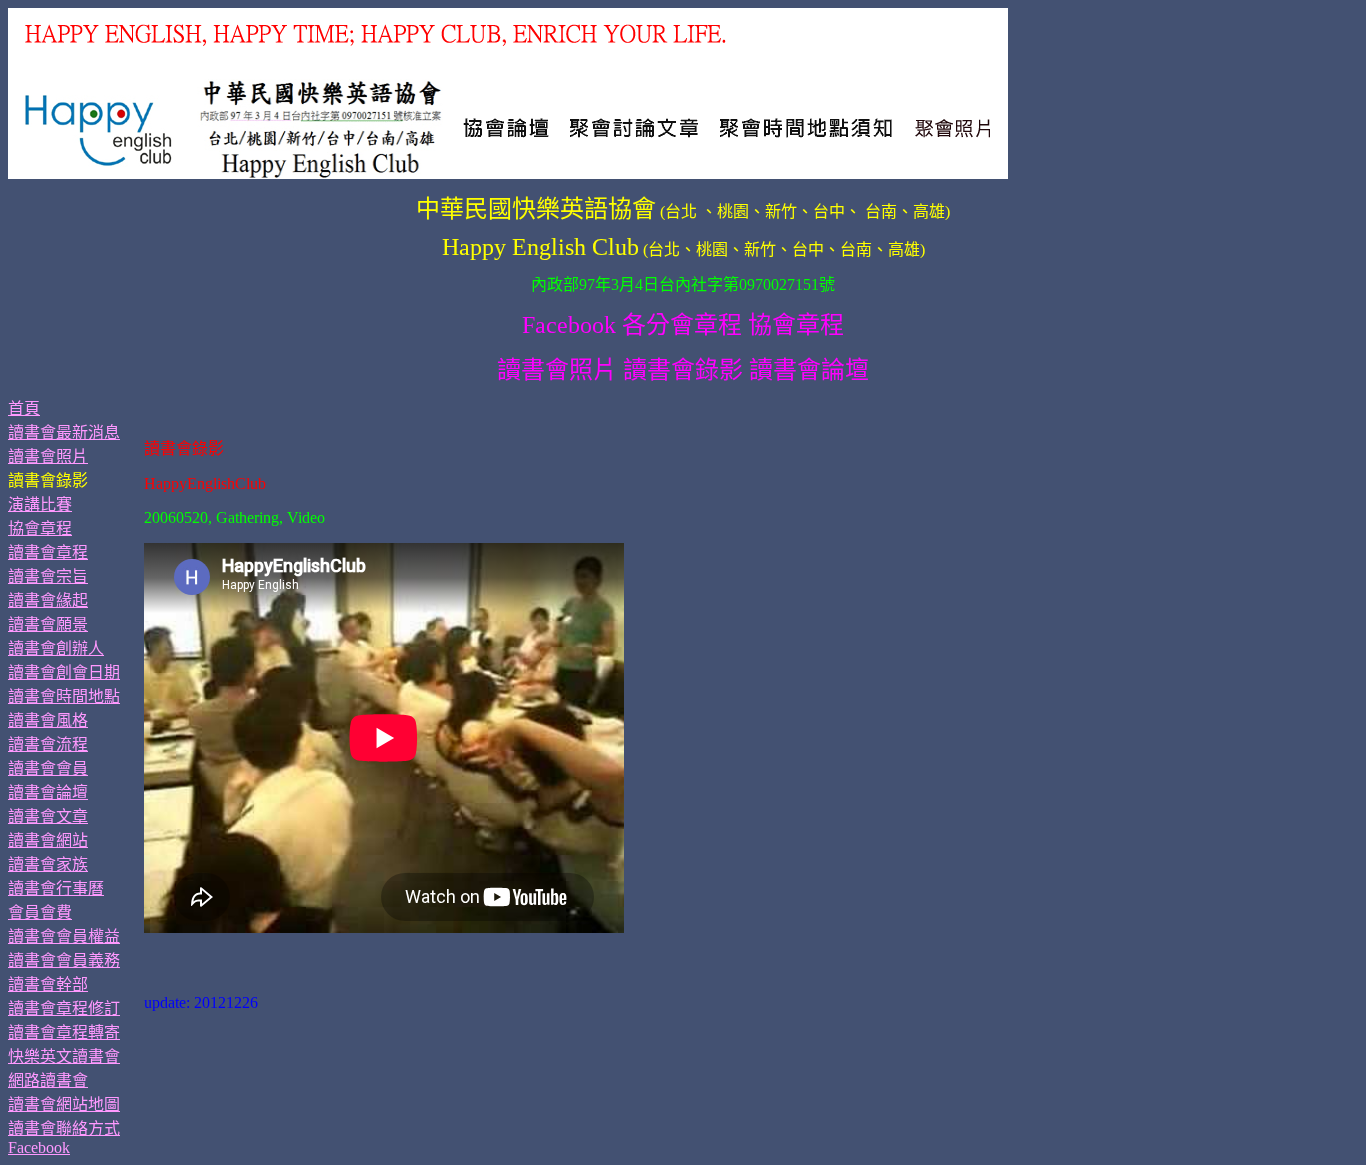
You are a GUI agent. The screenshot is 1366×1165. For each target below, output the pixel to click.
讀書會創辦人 (56, 648)
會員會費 (40, 912)
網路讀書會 (48, 1080)
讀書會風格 (48, 720)
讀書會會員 (48, 768)
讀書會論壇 (48, 792)
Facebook (39, 1147)
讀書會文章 (48, 816)
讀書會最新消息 (64, 432)
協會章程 (40, 528)
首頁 (24, 408)
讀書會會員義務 (64, 960)
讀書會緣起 (48, 600)
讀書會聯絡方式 (64, 1128)
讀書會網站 (48, 840)
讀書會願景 (48, 624)
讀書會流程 (48, 744)
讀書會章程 (48, 552)
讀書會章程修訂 (64, 1008)
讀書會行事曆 (56, 888)
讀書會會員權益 (64, 936)
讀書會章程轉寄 (64, 1032)
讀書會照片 (48, 456)
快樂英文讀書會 (64, 1056)
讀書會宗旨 (48, 576)
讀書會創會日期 (64, 672)
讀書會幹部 (48, 984)
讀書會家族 (48, 864)
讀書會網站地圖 (64, 1104)
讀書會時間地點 (64, 696)
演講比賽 (40, 504)
